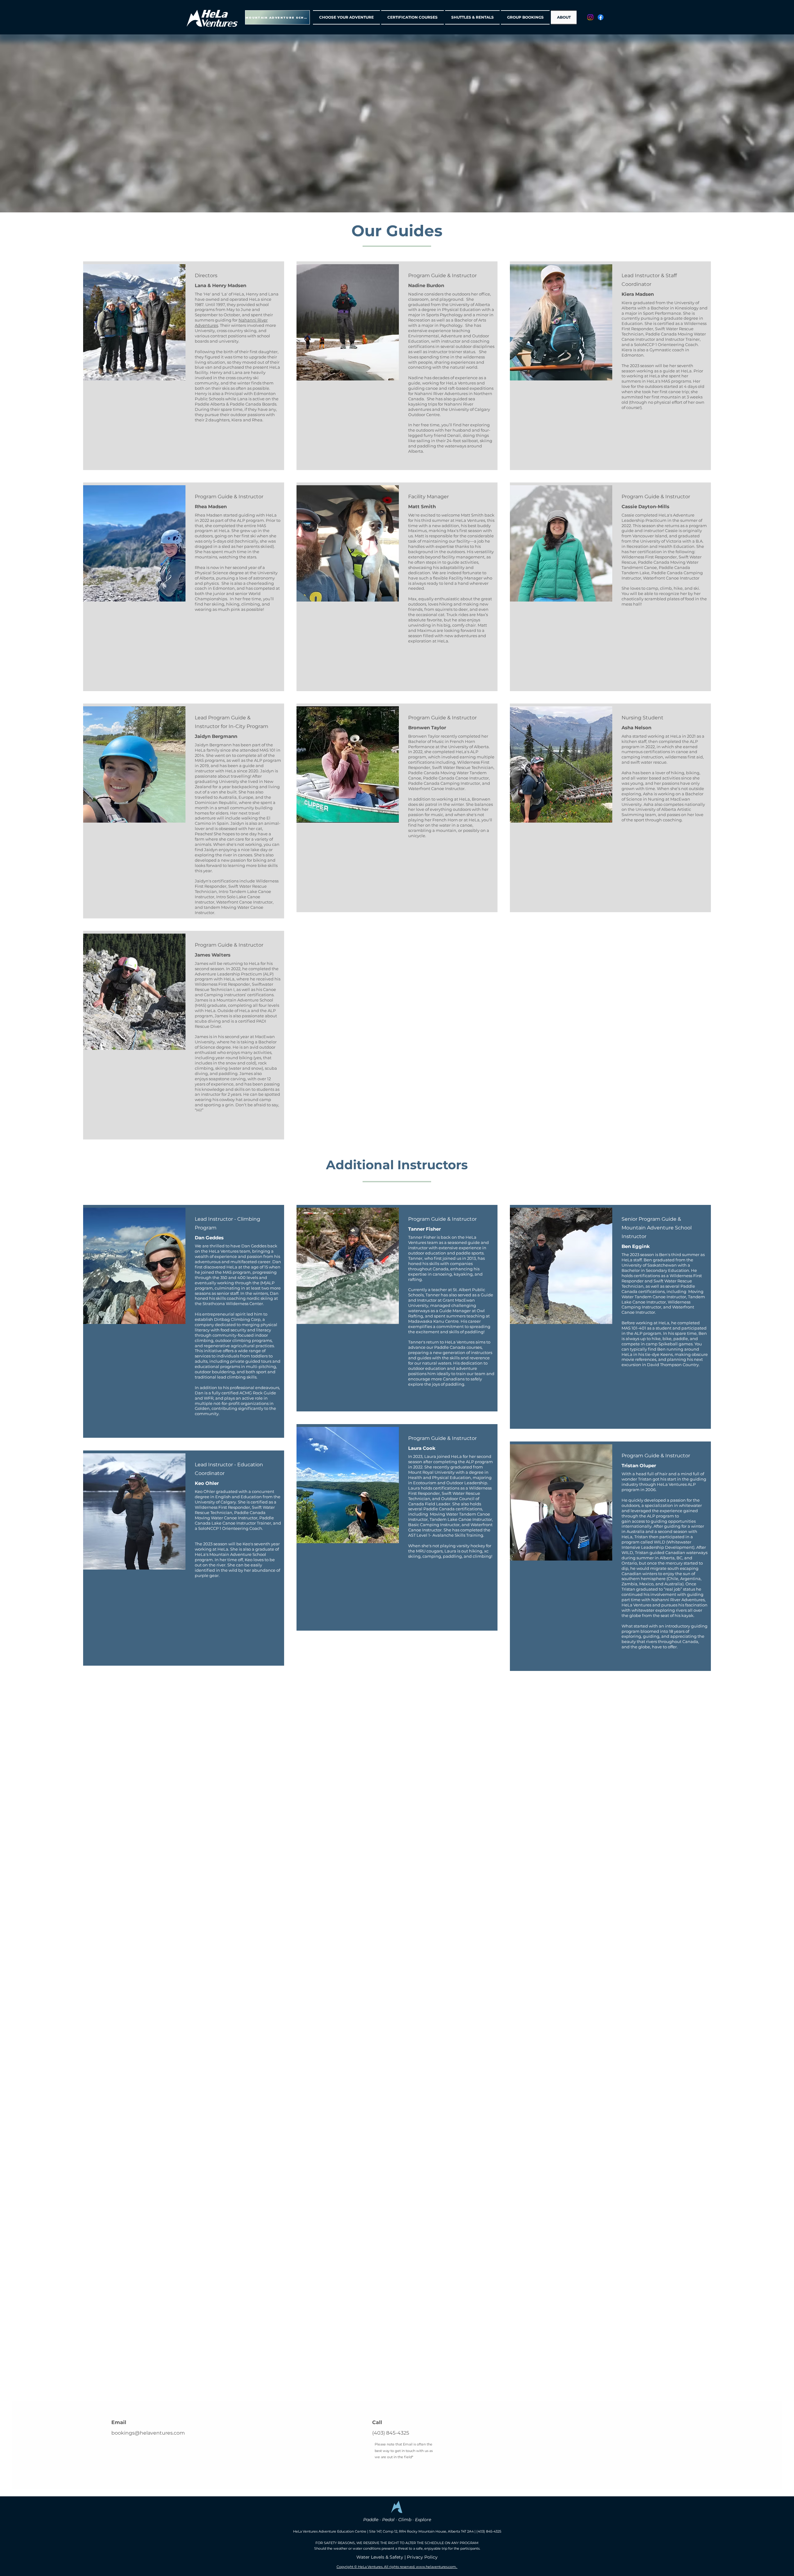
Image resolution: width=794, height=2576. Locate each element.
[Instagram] (590, 17)
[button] (347, 17)
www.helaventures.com (436, 2567)
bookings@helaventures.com (148, 2433)
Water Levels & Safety (380, 2557)
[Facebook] (601, 17)
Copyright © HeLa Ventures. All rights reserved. (376, 2567)
